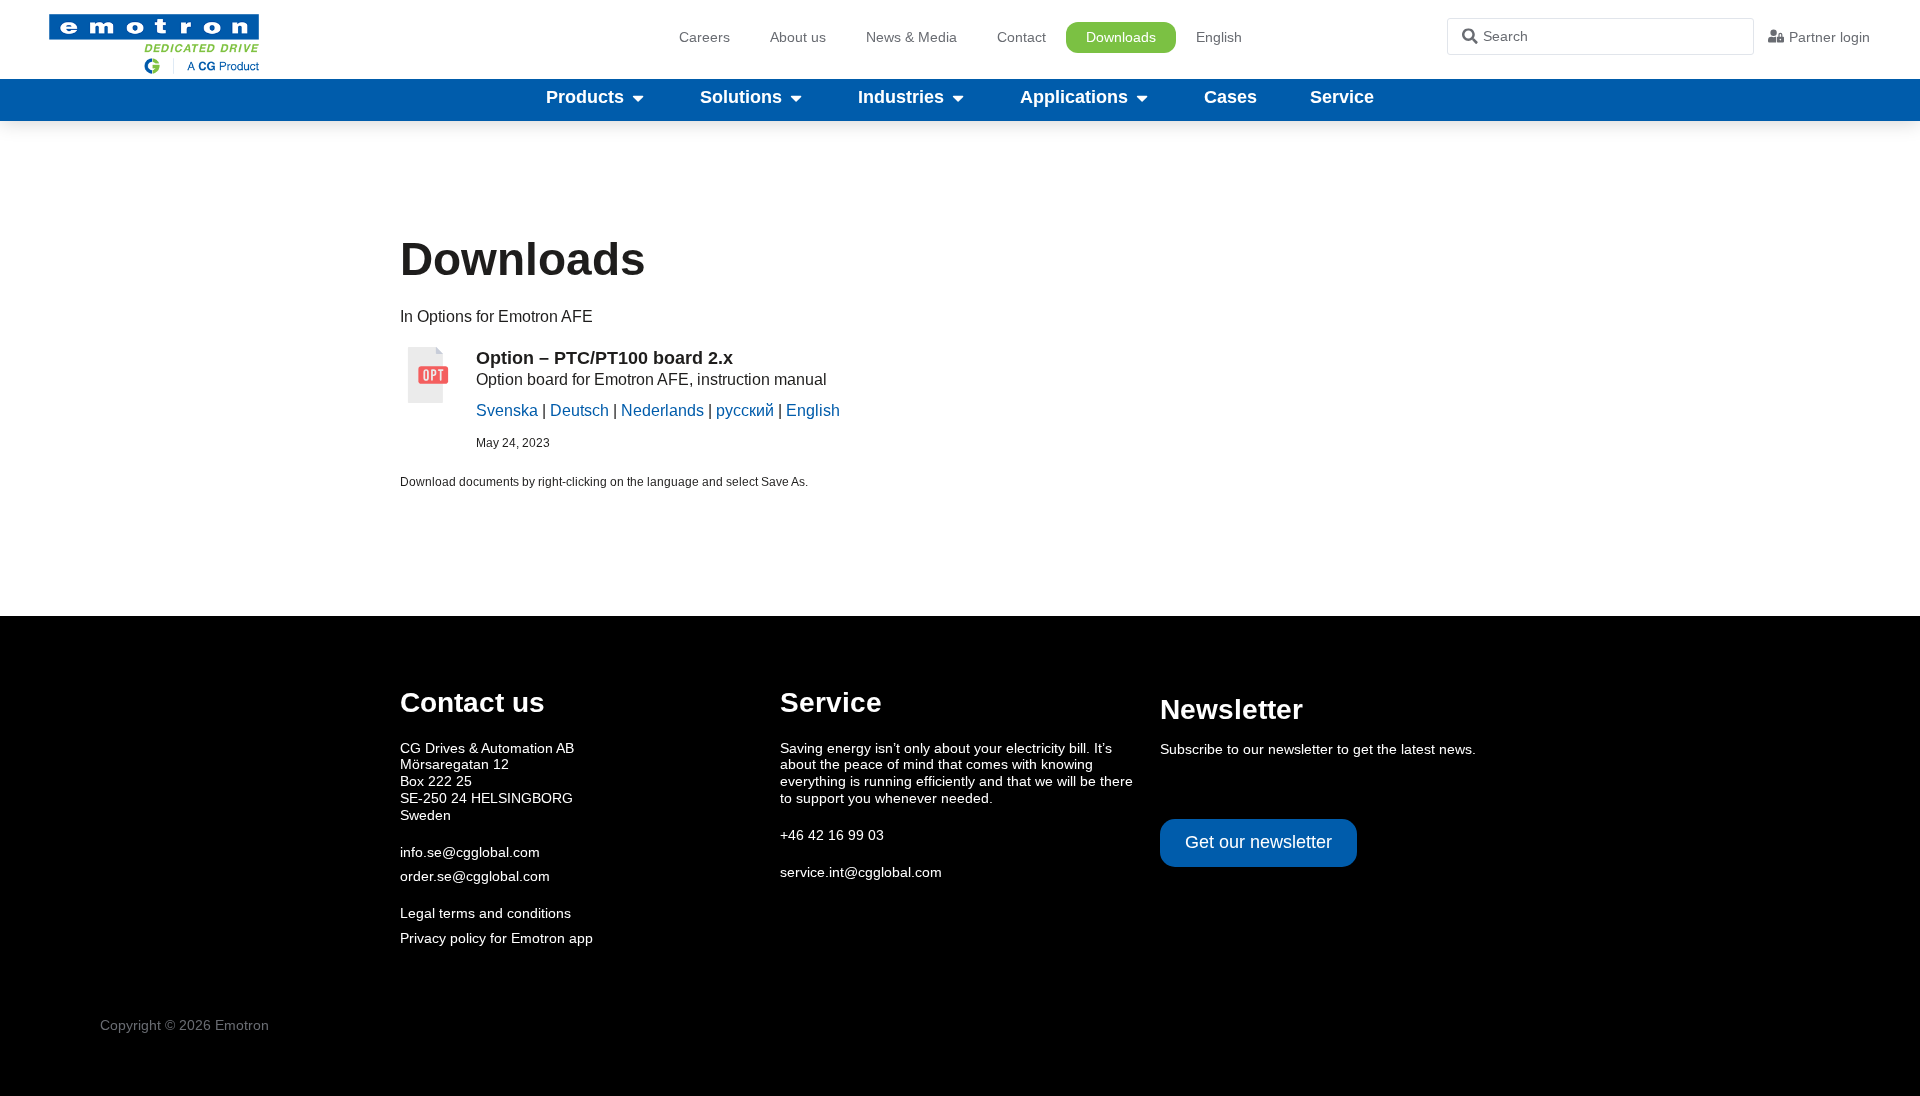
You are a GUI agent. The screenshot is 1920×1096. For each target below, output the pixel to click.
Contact (1021, 37)
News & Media (911, 37)
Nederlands (662, 410)
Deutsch (579, 410)
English (813, 410)
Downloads (1121, 37)
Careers (704, 37)
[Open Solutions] (796, 98)
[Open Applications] (1142, 98)
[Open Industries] (958, 98)
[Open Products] (638, 98)
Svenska (507, 410)
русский (745, 410)
